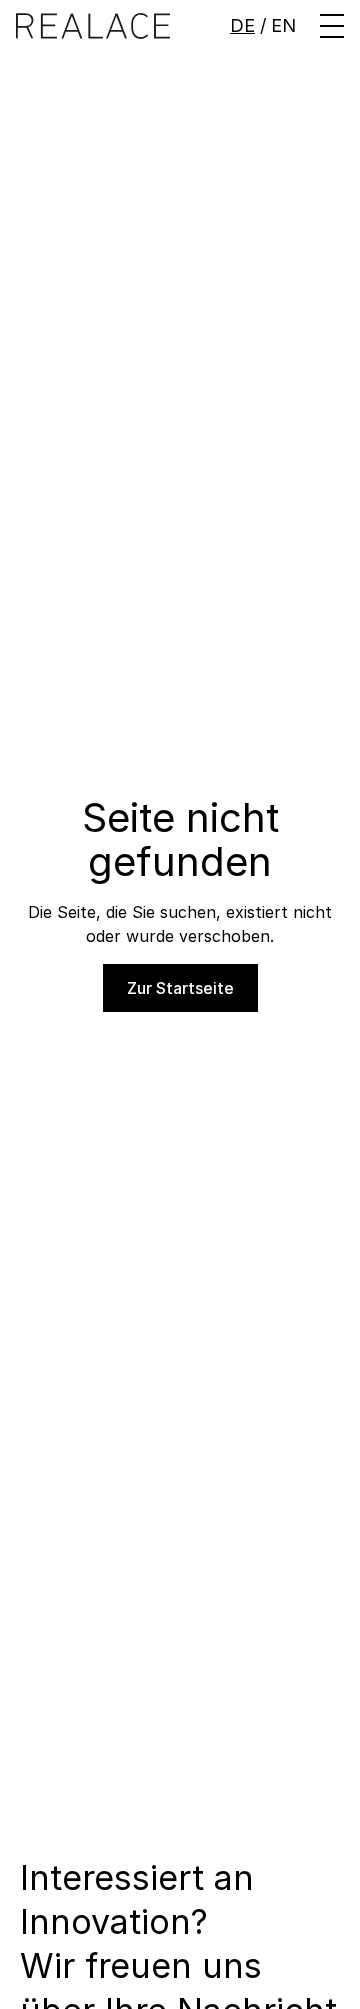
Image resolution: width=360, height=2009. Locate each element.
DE (242, 25)
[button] (332, 26)
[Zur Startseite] (93, 25)
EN (283, 25)
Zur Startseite (180, 988)
